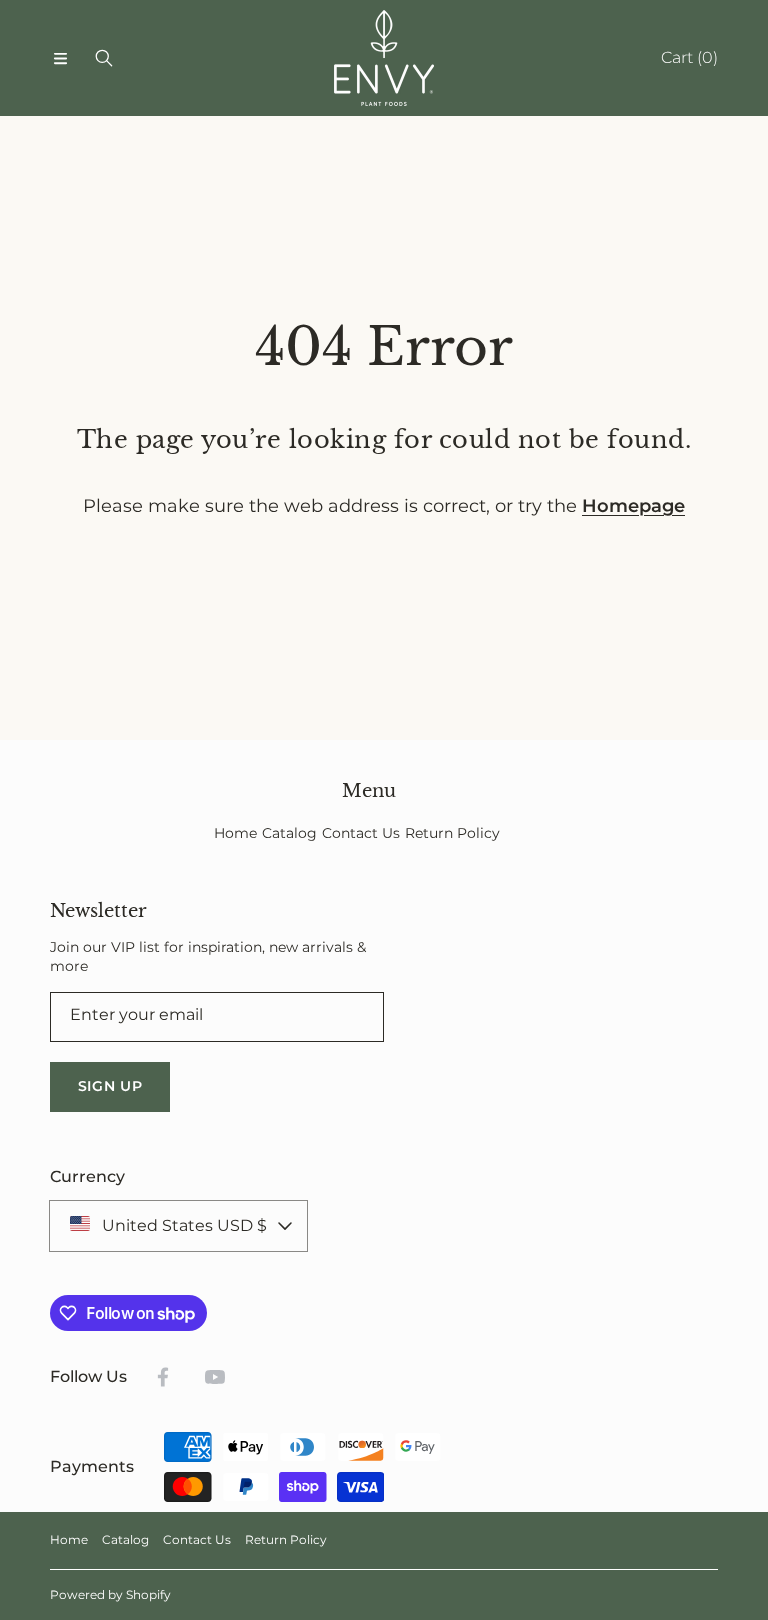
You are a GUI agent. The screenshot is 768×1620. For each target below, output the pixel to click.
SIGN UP (110, 1086)
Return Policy (286, 1539)
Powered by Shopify (110, 1594)
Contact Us (197, 1539)
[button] (60, 58)
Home (69, 1539)
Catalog (125, 1539)
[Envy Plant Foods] (384, 58)
